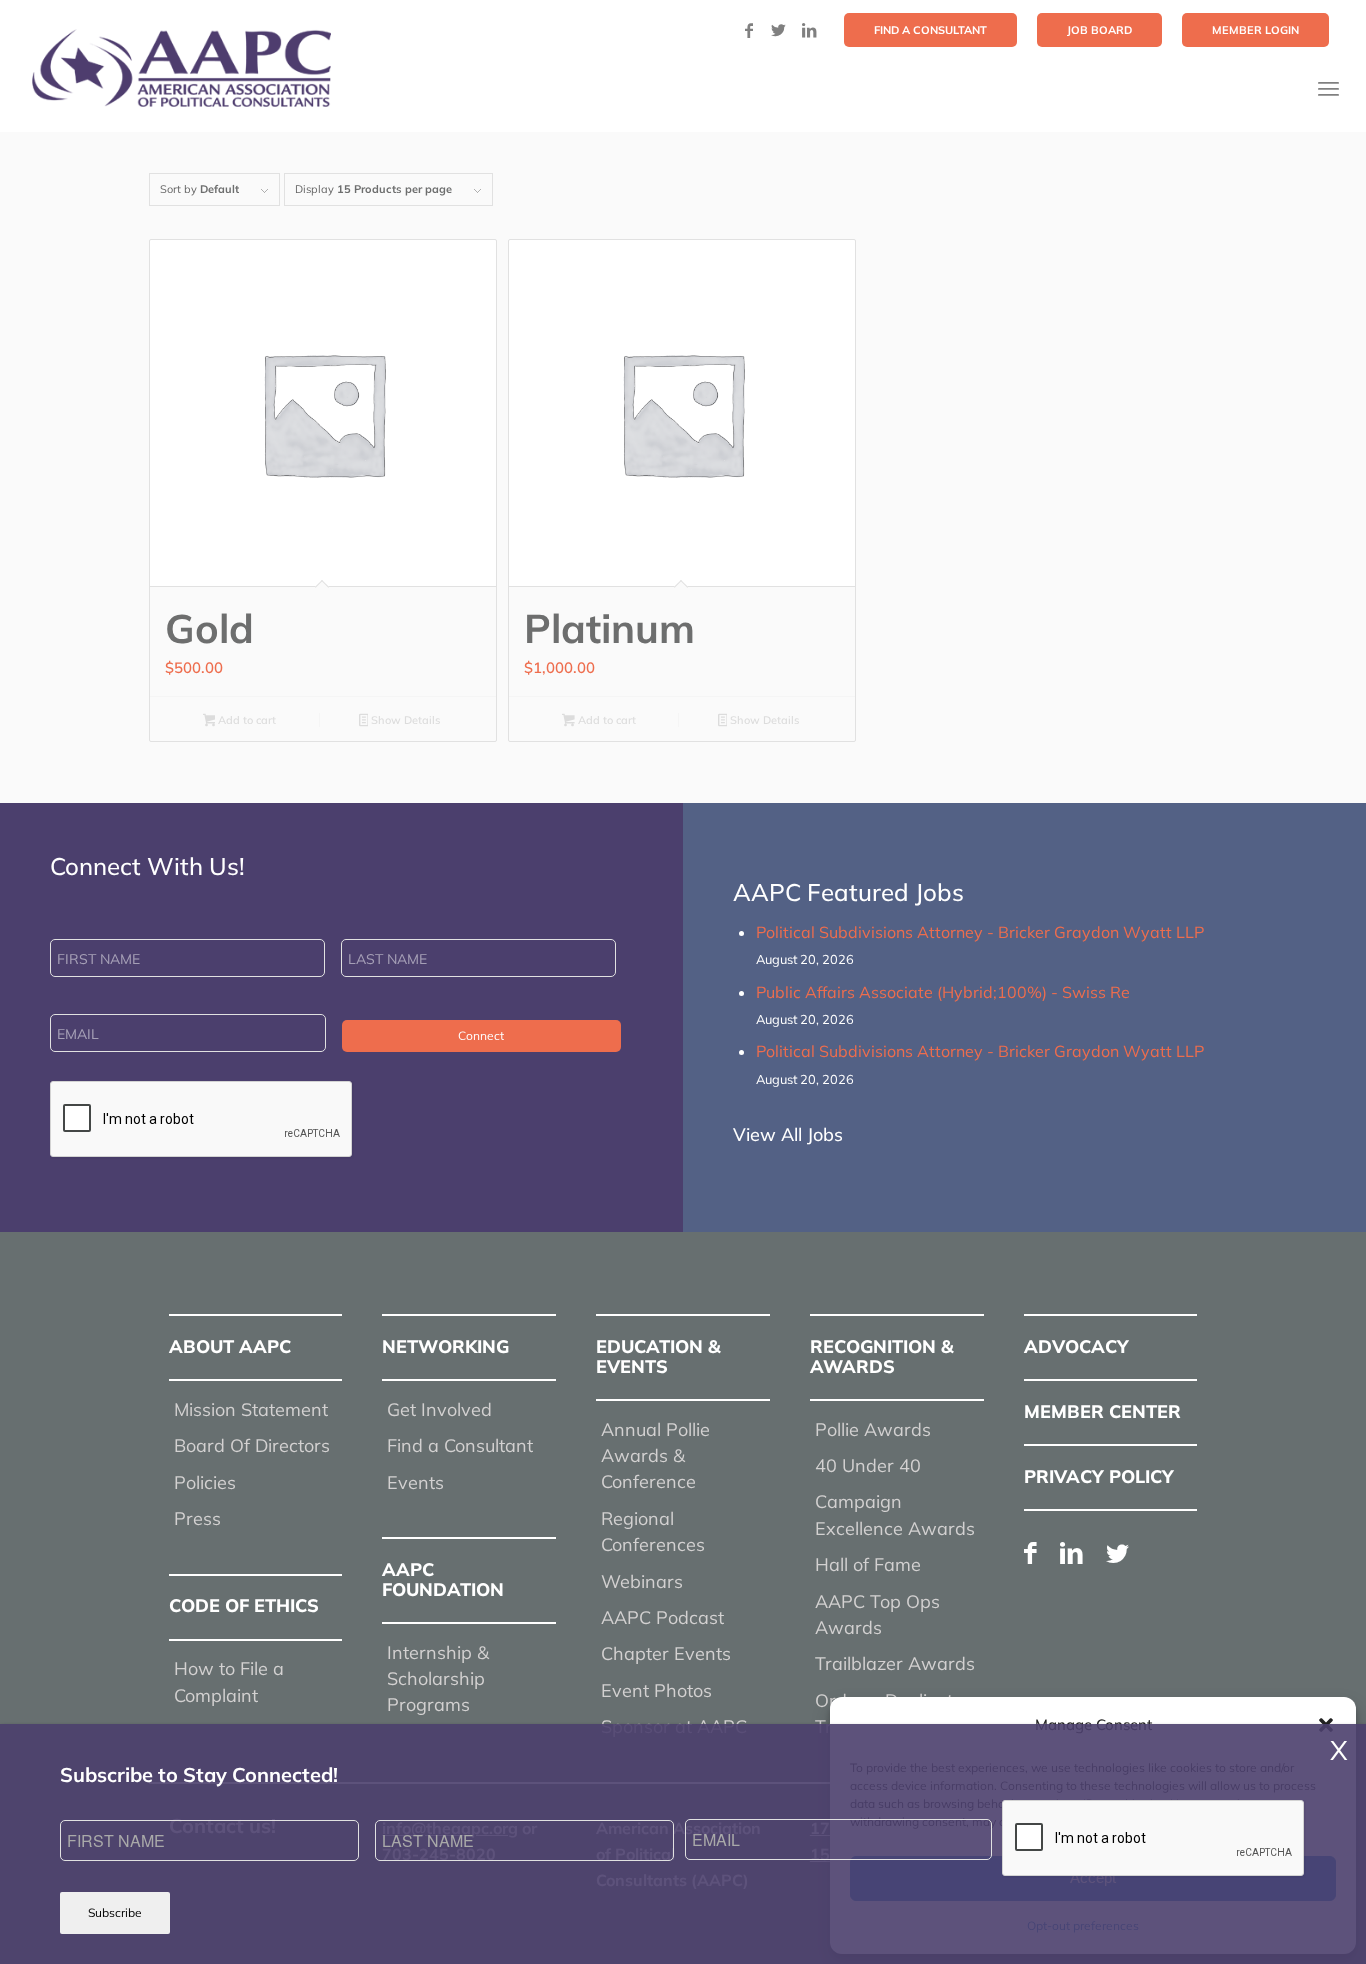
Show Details (404, 720)
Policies (205, 1482)
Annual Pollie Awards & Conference (655, 1456)
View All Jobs (788, 1134)
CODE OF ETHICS (244, 1605)
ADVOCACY (1076, 1346)
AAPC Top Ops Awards (877, 1614)
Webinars (642, 1581)
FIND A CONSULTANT (930, 30)
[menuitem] (930, 30)
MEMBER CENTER (1102, 1411)
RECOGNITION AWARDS (882, 1356)
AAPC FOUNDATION (443, 1579)
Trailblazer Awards (895, 1663)
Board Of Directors (252, 1445)
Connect (481, 1035)
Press (197, 1518)
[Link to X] (779, 30)
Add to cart (245, 720)
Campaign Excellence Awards (895, 1514)
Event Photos (656, 1690)
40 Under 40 (868, 1465)
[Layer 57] (181, 68)
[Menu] (1328, 88)
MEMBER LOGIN (1255, 30)
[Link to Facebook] (749, 30)
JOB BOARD (1099, 30)
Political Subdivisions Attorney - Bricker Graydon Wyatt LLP (980, 932)
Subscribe (115, 1912)
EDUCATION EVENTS (658, 1356)
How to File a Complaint (229, 1681)
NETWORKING (445, 1346)
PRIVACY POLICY (1099, 1476)
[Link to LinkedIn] (809, 30)
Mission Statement (251, 1409)
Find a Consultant (460, 1445)
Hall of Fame (868, 1564)
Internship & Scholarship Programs (438, 1679)
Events (415, 1482)
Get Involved (439, 1409)
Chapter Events (666, 1653)
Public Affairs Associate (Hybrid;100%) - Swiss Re (943, 992)
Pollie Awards (873, 1429)
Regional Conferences (653, 1531)
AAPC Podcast (662, 1617)
